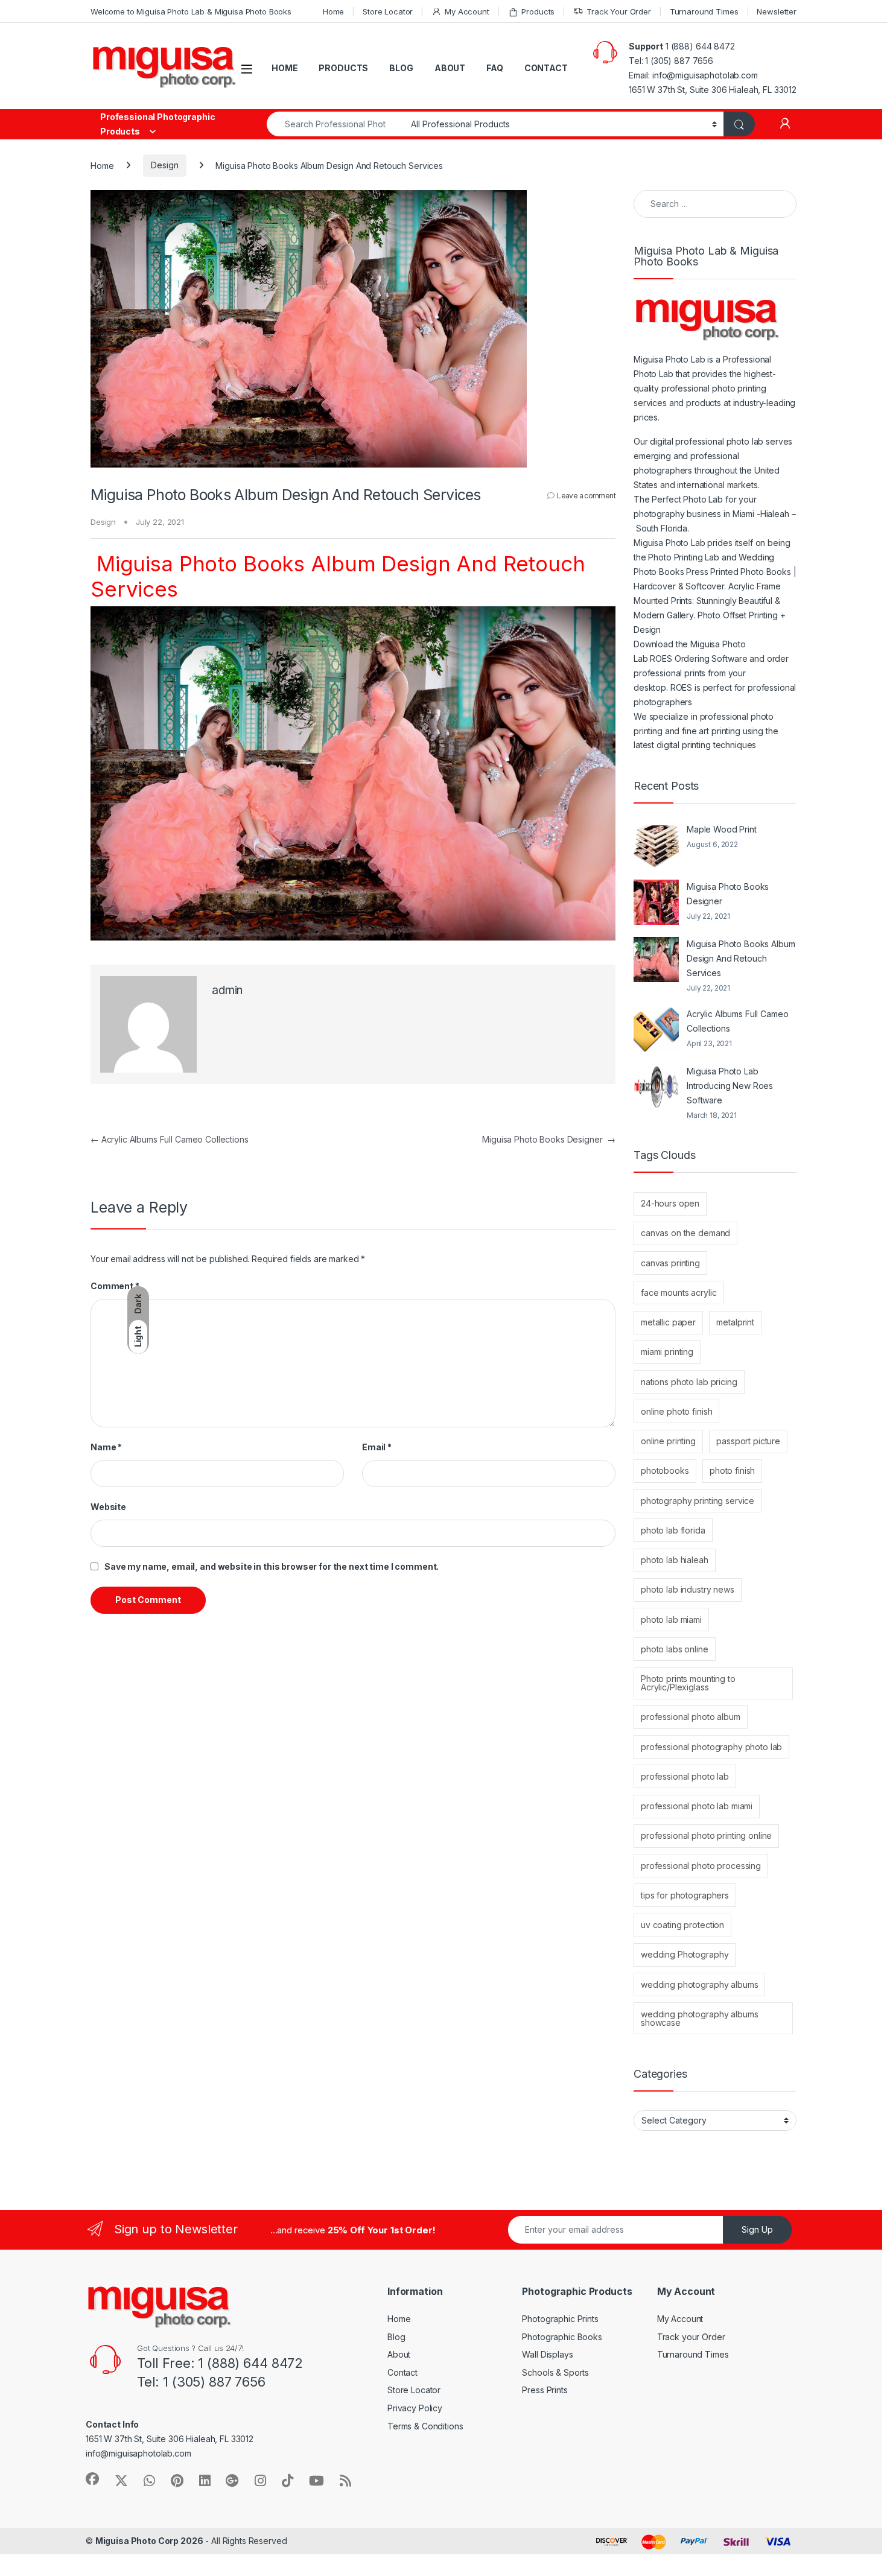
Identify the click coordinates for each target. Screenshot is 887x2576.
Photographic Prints (560, 2319)
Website (108, 1507)
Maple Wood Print (722, 829)
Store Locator (388, 11)
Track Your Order (619, 11)
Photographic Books (562, 2337)
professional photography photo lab (711, 1747)
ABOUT (450, 68)
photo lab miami (671, 1620)
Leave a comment (586, 496)
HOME (285, 68)
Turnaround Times (704, 11)
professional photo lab (685, 1776)
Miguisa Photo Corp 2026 (149, 2541)
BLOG (401, 68)
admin (227, 990)
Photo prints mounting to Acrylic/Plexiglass (688, 1683)
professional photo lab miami (697, 1806)
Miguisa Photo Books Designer (549, 1139)
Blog (396, 2337)
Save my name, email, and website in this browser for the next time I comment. (272, 1566)
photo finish (732, 1470)
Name (106, 1447)
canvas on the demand (685, 1233)
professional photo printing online (706, 1835)
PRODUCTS (343, 68)
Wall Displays (547, 2354)
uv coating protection (682, 1925)
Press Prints (545, 2390)
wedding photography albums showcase (699, 2018)
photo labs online (675, 1649)
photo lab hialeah (675, 1560)
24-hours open (670, 1203)
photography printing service (698, 1501)
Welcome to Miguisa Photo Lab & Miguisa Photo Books (191, 11)
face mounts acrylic (679, 1293)
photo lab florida (673, 1530)
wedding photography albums (699, 1984)
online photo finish (676, 1411)
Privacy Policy (415, 2408)
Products (538, 11)
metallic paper (668, 1322)
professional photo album (691, 1717)
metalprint (735, 1322)
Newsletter (777, 11)
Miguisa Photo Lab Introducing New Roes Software (730, 1086)
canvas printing (670, 1263)
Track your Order (691, 2337)
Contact (402, 2372)
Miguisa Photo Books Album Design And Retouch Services (741, 958)
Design (164, 165)
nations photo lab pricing (689, 1382)
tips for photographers (685, 1895)
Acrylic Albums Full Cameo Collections (170, 1139)
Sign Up (757, 2229)
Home (333, 11)
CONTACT (546, 68)
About (399, 2354)
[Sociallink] (92, 2479)
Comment (115, 1286)
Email (377, 1447)
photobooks (665, 1470)
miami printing (667, 1352)
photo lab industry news (688, 1589)
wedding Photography (685, 1954)
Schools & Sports (555, 2372)
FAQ (495, 68)
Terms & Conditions (425, 2426)
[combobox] (335, 124)
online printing (668, 1441)
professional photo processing (701, 1866)
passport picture (748, 1441)
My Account (467, 11)
